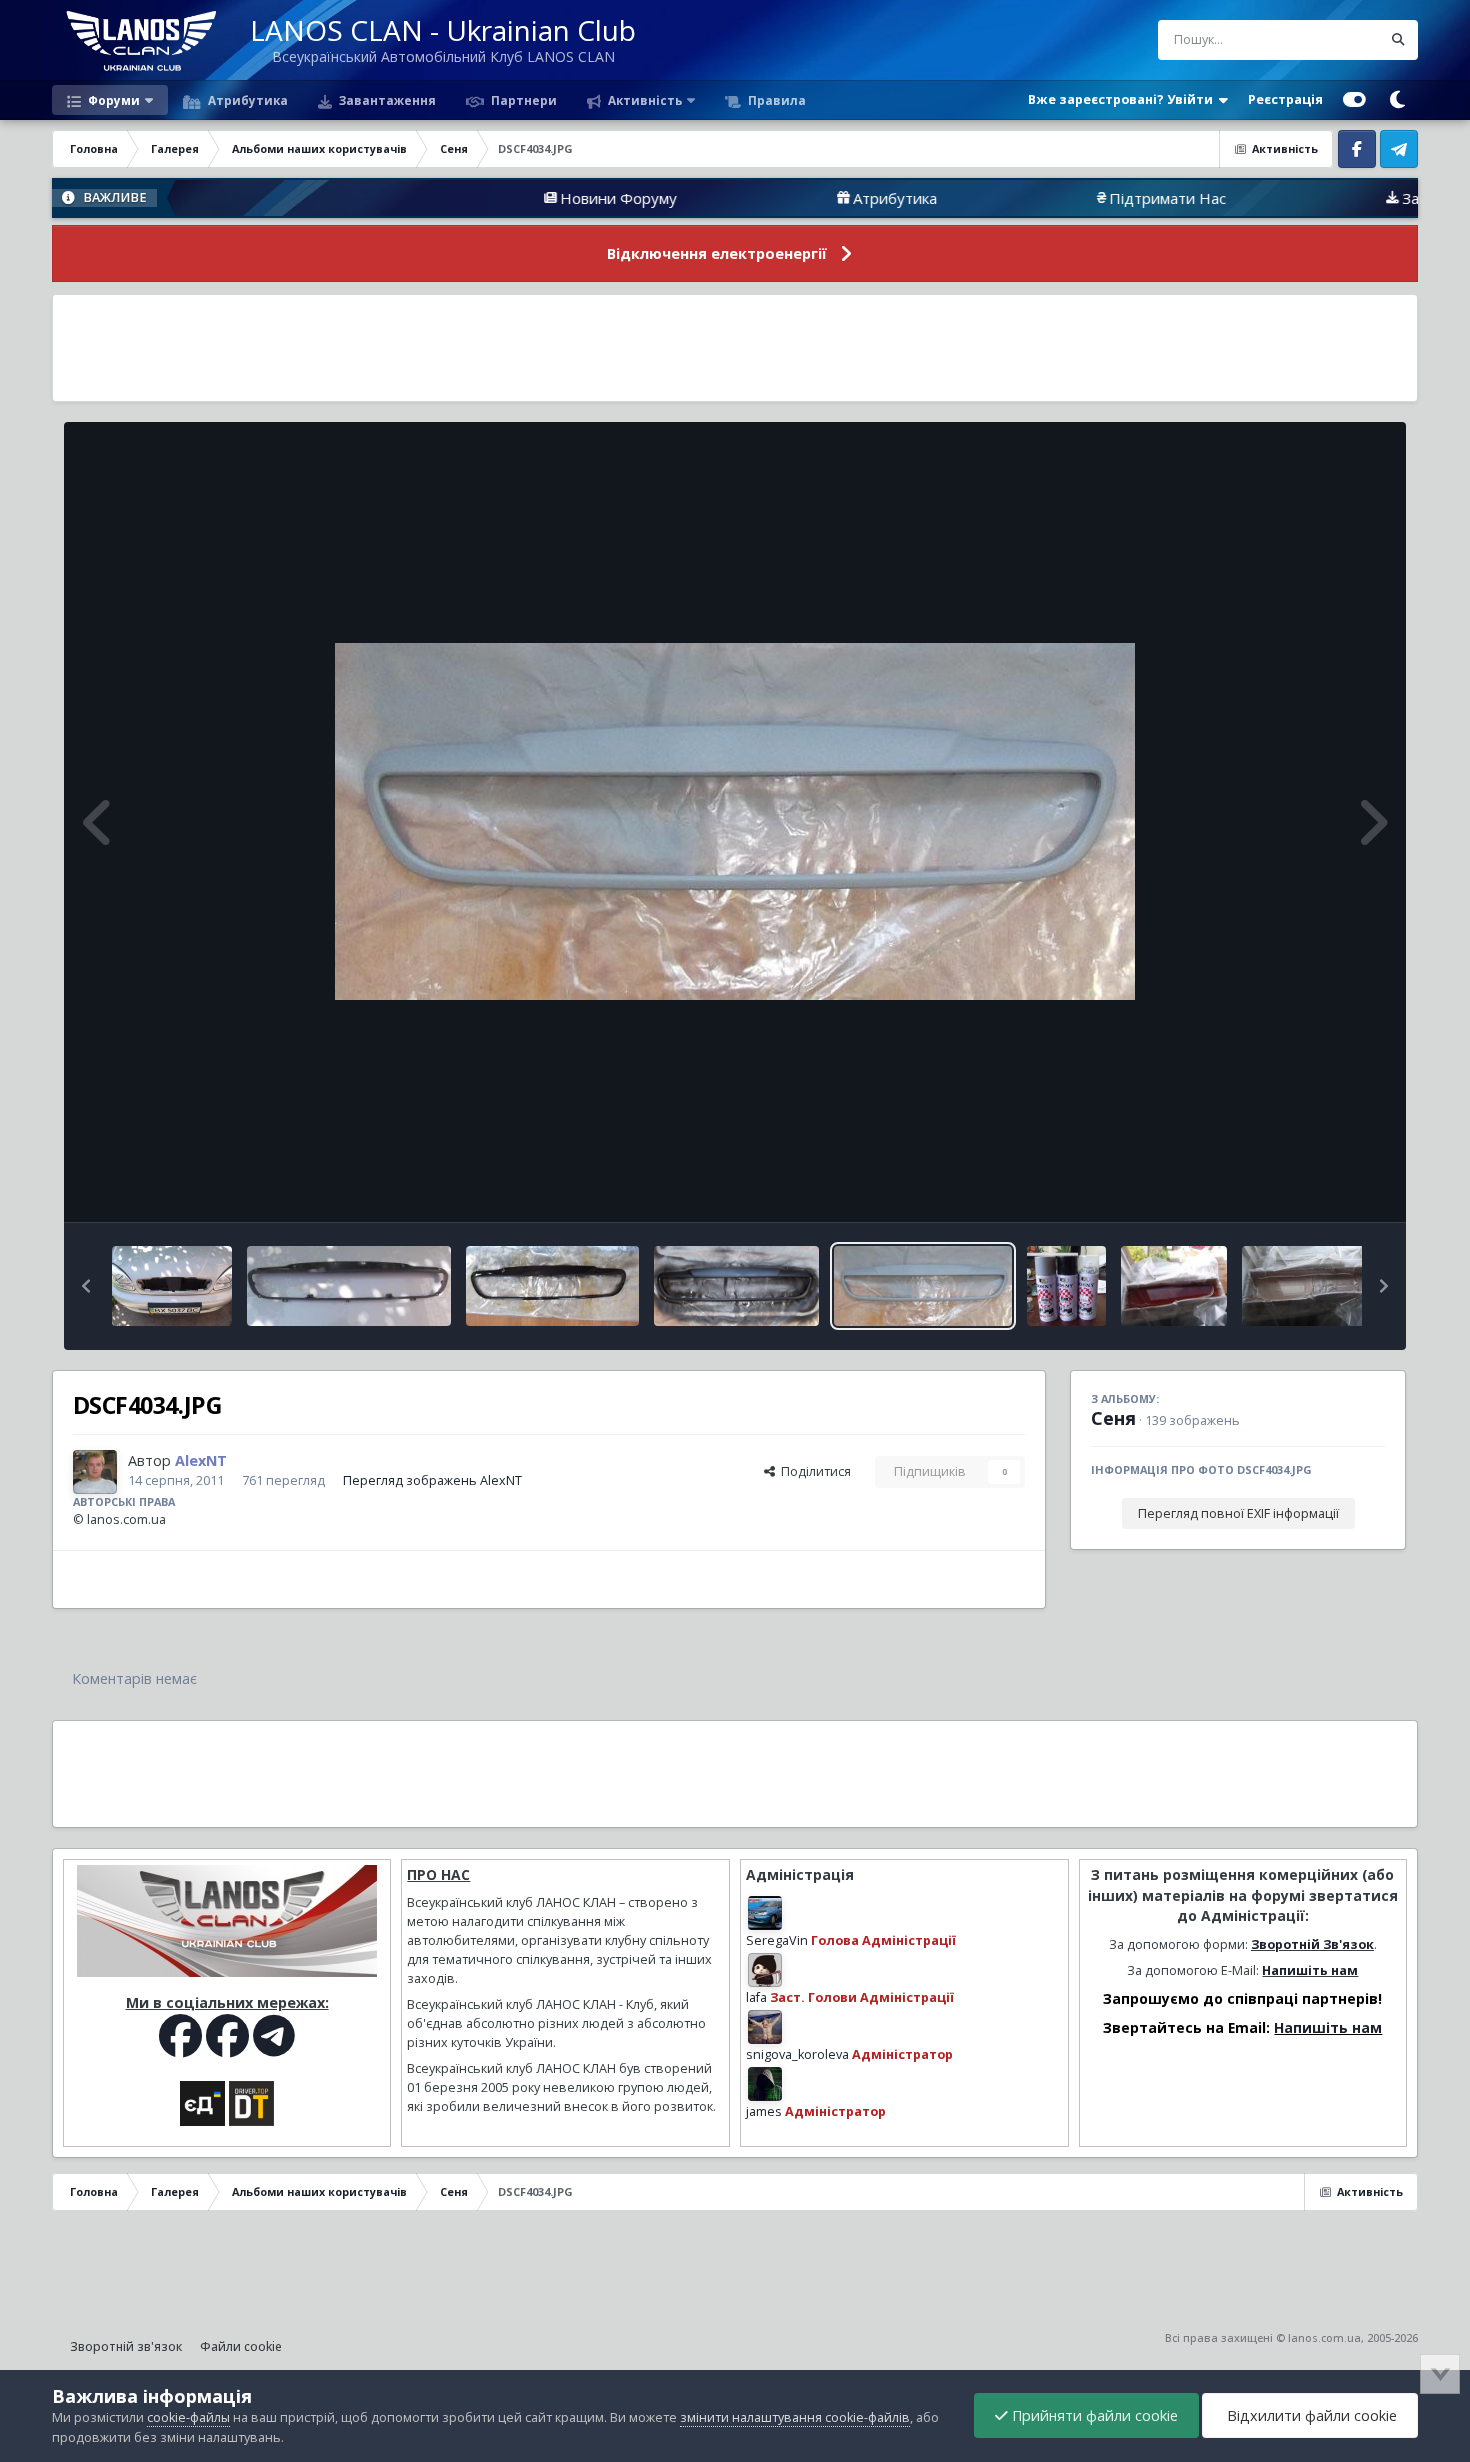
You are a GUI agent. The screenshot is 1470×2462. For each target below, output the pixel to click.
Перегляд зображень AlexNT (432, 1480)
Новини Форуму (514, 198)
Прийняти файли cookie (1093, 2415)
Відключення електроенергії (717, 253)
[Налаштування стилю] (1354, 100)
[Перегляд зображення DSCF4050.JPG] (172, 1286)
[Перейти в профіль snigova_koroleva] (765, 2027)
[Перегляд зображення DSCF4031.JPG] (1066, 1286)
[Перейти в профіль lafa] (765, 1970)
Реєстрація (1285, 99)
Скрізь (1335, 39)
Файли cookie (241, 2346)
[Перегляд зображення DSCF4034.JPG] (923, 1286)
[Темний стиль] (1397, 100)
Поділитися (813, 1471)
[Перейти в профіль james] (765, 2084)
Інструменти (1322, 1185)
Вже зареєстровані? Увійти (1123, 99)
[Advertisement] (735, 348)
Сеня (1113, 1418)
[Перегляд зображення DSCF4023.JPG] (1311, 1286)
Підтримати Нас (1063, 198)
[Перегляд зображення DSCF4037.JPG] (552, 1286)
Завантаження (386, 100)
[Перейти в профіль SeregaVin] (765, 1913)
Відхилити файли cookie (1310, 2415)
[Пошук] (1398, 40)
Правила (775, 100)
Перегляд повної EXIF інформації (1238, 1513)
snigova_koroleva (797, 2054)
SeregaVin (777, 1940)
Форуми (112, 100)
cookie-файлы (188, 2417)
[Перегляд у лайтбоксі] (735, 821)
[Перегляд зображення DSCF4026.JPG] (1174, 1286)
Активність (643, 100)
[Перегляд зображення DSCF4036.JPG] (736, 1286)
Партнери (522, 100)
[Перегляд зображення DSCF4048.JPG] (349, 1286)
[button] (86, 1286)
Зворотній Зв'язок (1312, 1944)
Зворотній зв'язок (126, 2346)
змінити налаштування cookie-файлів (795, 2417)
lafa (756, 1997)
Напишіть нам (1310, 1970)
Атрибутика (246, 100)
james (764, 2111)
